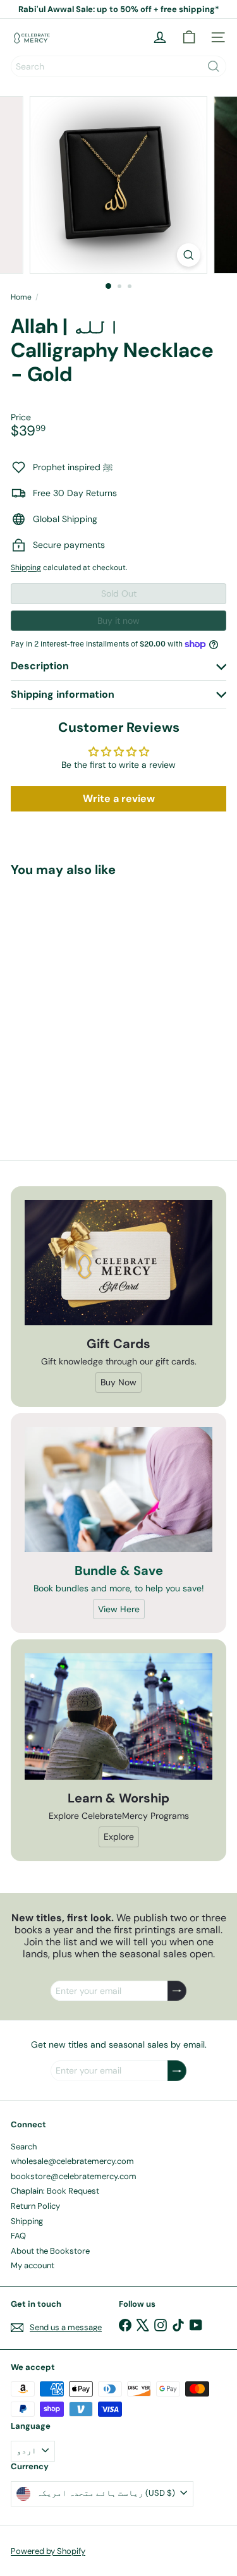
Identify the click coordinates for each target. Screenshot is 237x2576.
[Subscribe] (177, 1991)
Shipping (26, 568)
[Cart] (189, 37)
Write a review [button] (119, 799)
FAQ (18, 2236)
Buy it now (118, 621)
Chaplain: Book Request (55, 2191)
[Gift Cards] (118, 1263)
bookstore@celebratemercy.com (74, 2176)
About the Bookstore (50, 2251)
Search (24, 2147)
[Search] (214, 66)
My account (33, 2265)
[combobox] (118, 66)
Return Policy (35, 2206)
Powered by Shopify (48, 2551)
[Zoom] (189, 255)
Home (21, 297)
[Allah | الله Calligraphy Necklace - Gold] (90, 998)
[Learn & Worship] (118, 1716)
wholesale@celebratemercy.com (72, 2161)
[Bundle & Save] (118, 1490)
